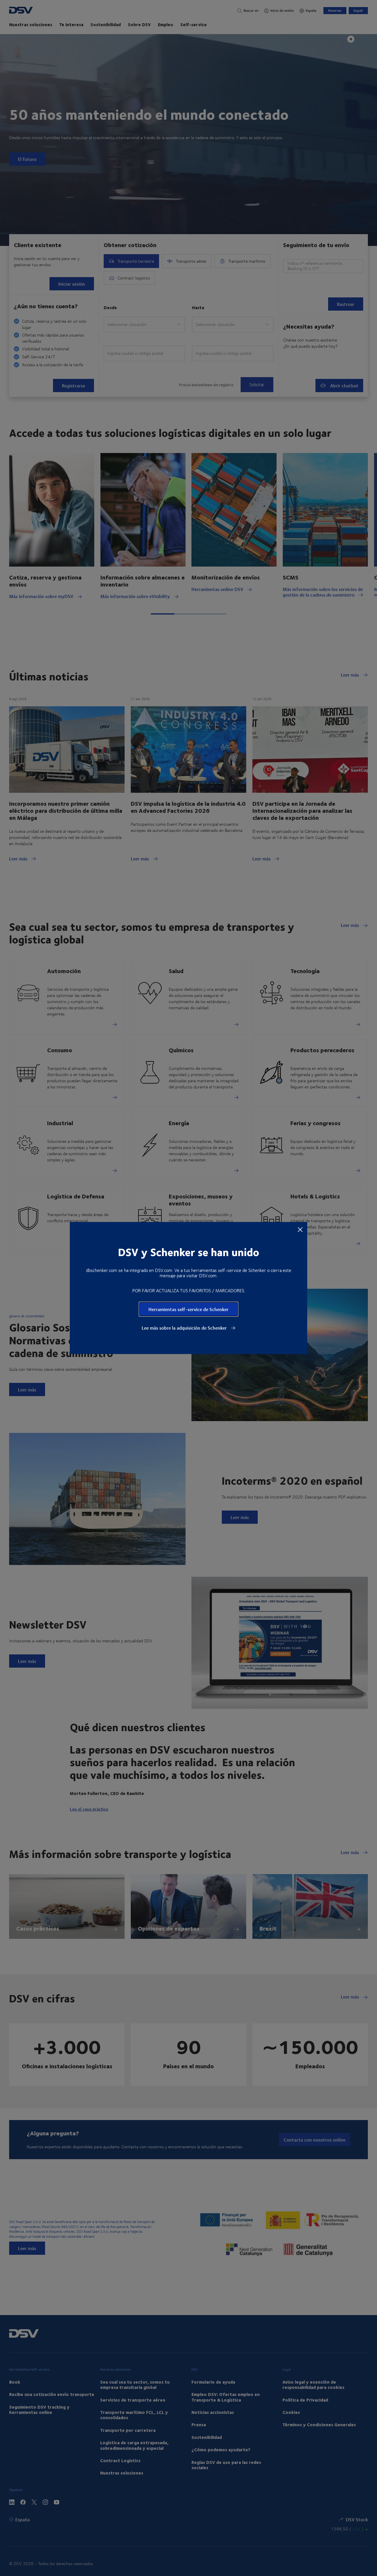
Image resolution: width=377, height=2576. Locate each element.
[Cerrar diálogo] (300, 1229)
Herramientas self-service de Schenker (188, 1309)
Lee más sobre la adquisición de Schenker (185, 1328)
